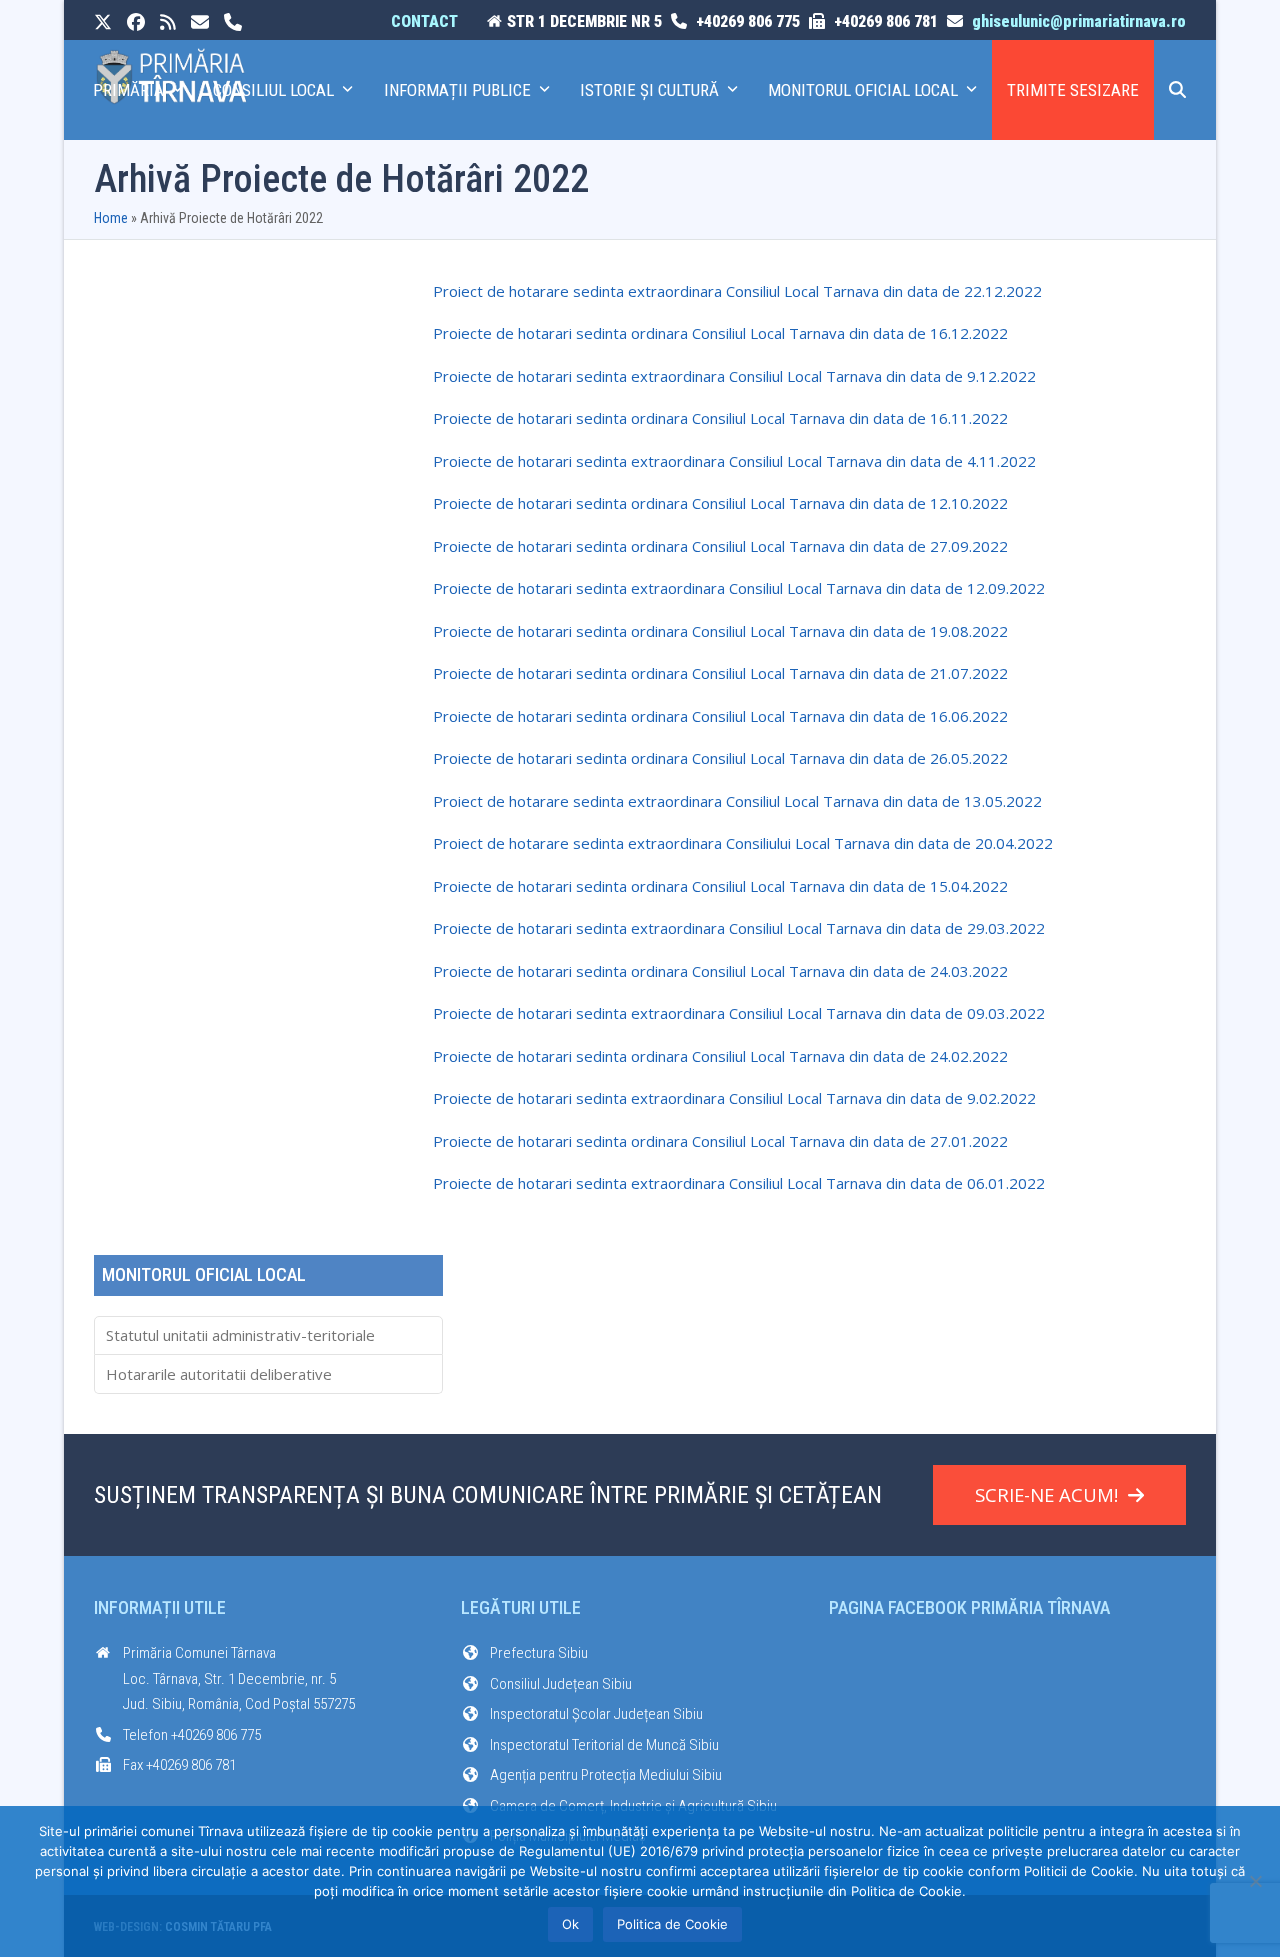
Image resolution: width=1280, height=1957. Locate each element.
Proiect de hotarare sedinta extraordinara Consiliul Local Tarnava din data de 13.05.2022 (737, 801)
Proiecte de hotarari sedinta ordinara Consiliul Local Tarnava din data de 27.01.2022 (720, 1141)
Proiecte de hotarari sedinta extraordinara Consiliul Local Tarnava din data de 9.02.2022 (734, 1098)
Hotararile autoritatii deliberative (219, 1374)
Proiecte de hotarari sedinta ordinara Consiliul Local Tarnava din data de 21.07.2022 (720, 673)
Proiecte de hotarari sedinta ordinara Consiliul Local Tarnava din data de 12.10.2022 (720, 503)
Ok (570, 1924)
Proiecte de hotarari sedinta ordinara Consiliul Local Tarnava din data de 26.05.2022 (720, 758)
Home (111, 218)
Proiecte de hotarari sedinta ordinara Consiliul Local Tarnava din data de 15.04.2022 (720, 886)
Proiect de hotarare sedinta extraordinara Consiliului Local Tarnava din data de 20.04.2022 (743, 843)
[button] (1177, 90)
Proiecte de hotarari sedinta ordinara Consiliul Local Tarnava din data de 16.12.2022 (720, 333)
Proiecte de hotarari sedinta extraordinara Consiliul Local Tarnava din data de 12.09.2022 (739, 588)
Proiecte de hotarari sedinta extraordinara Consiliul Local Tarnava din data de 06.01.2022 (739, 1183)
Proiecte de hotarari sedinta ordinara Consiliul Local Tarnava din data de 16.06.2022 (720, 716)
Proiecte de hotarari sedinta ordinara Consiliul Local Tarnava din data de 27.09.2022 (720, 546)
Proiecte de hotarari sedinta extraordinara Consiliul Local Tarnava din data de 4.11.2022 (734, 461)
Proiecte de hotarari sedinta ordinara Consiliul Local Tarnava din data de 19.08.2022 (720, 631)
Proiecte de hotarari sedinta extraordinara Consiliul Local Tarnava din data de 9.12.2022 (734, 376)
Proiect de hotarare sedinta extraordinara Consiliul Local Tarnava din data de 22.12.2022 (737, 291)
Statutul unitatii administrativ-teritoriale (240, 1335)
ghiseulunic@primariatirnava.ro (1079, 21)
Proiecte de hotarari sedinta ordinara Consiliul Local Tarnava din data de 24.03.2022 (720, 971)
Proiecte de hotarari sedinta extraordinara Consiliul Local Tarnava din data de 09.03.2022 (739, 1013)
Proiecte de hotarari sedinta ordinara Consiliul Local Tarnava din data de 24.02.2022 (720, 1056)
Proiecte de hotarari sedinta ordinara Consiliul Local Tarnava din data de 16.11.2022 (720, 418)
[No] (1255, 1881)
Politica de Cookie (672, 1924)
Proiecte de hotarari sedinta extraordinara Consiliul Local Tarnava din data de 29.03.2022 (739, 928)
